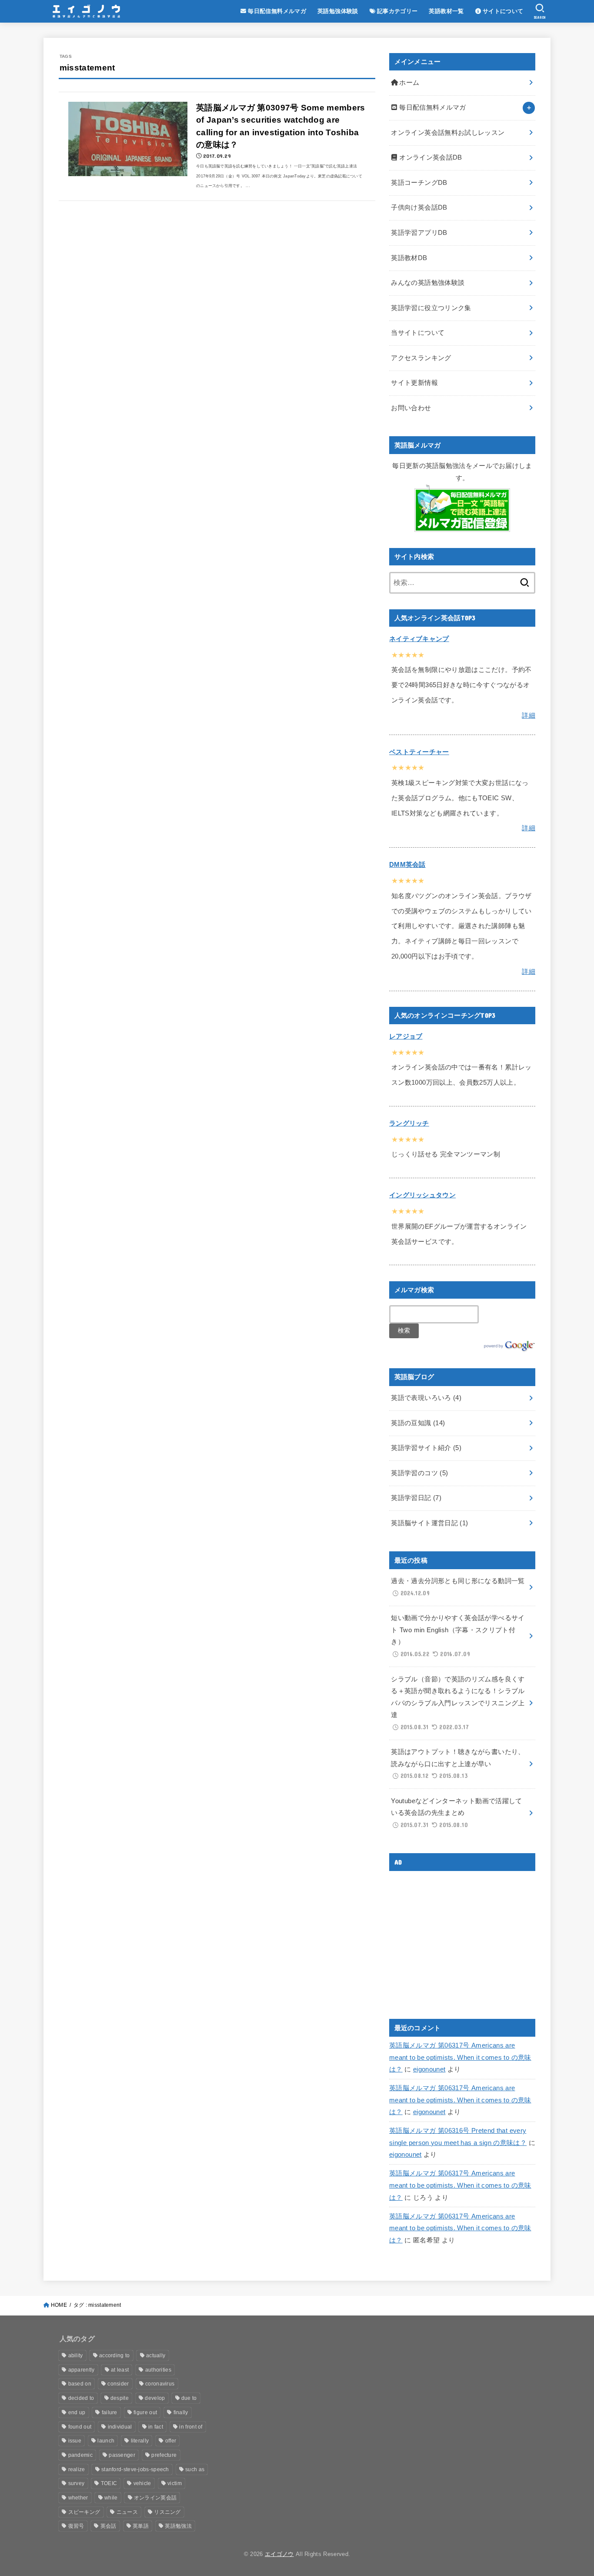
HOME (59, 2305)
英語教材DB (409, 258)
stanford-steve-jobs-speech (135, 2469)
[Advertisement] (462, 1938)
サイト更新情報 (414, 383)
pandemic (80, 2455)
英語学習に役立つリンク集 (431, 308)
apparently (82, 2370)
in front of (191, 2427)
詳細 (529, 715)
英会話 (108, 2526)
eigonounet (429, 2069)
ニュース (127, 2512)
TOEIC (109, 2483)
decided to (81, 2398)
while (111, 2498)
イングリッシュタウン (422, 1195)
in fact (156, 2427)
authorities (158, 2370)
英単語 (141, 2526)
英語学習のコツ (419, 1473)
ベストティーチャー (419, 752)
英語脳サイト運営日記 (429, 1523)
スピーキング (84, 2512)
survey (77, 2483)
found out (80, 2427)
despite (120, 2398)
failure (110, 2412)
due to (189, 2398)
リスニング (167, 2512)
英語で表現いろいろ (426, 1398)
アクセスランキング (421, 358)
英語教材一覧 (446, 11)
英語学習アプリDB (419, 233)
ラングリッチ (409, 1123)
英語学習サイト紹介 (426, 1448)
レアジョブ (406, 1036)
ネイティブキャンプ (419, 639)
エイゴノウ (279, 2554)
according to (115, 2355)
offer (171, 2441)
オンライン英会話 (155, 2498)
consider (118, 2384)
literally (140, 2441)
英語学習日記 (416, 1498)
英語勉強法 (178, 2526)
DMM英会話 (407, 865)
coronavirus (160, 2384)
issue (75, 2441)
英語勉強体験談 (338, 11)
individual (120, 2427)
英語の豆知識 (418, 1423)
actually (156, 2355)
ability (76, 2355)
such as (195, 2469)
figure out (145, 2412)
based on (80, 2384)
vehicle (142, 2483)
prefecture (164, 2455)
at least (120, 2370)
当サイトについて (418, 333)
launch (106, 2441)
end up (77, 2412)
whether (78, 2498)
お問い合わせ (411, 408)
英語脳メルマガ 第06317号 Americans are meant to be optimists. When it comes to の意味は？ (460, 2057)
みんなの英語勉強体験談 (428, 283)
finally (181, 2412)
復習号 (76, 2526)
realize (77, 2469)
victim (175, 2483)
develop (155, 2398)
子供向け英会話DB (419, 207)
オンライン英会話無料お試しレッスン (448, 133)
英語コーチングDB (419, 183)
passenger (122, 2455)
